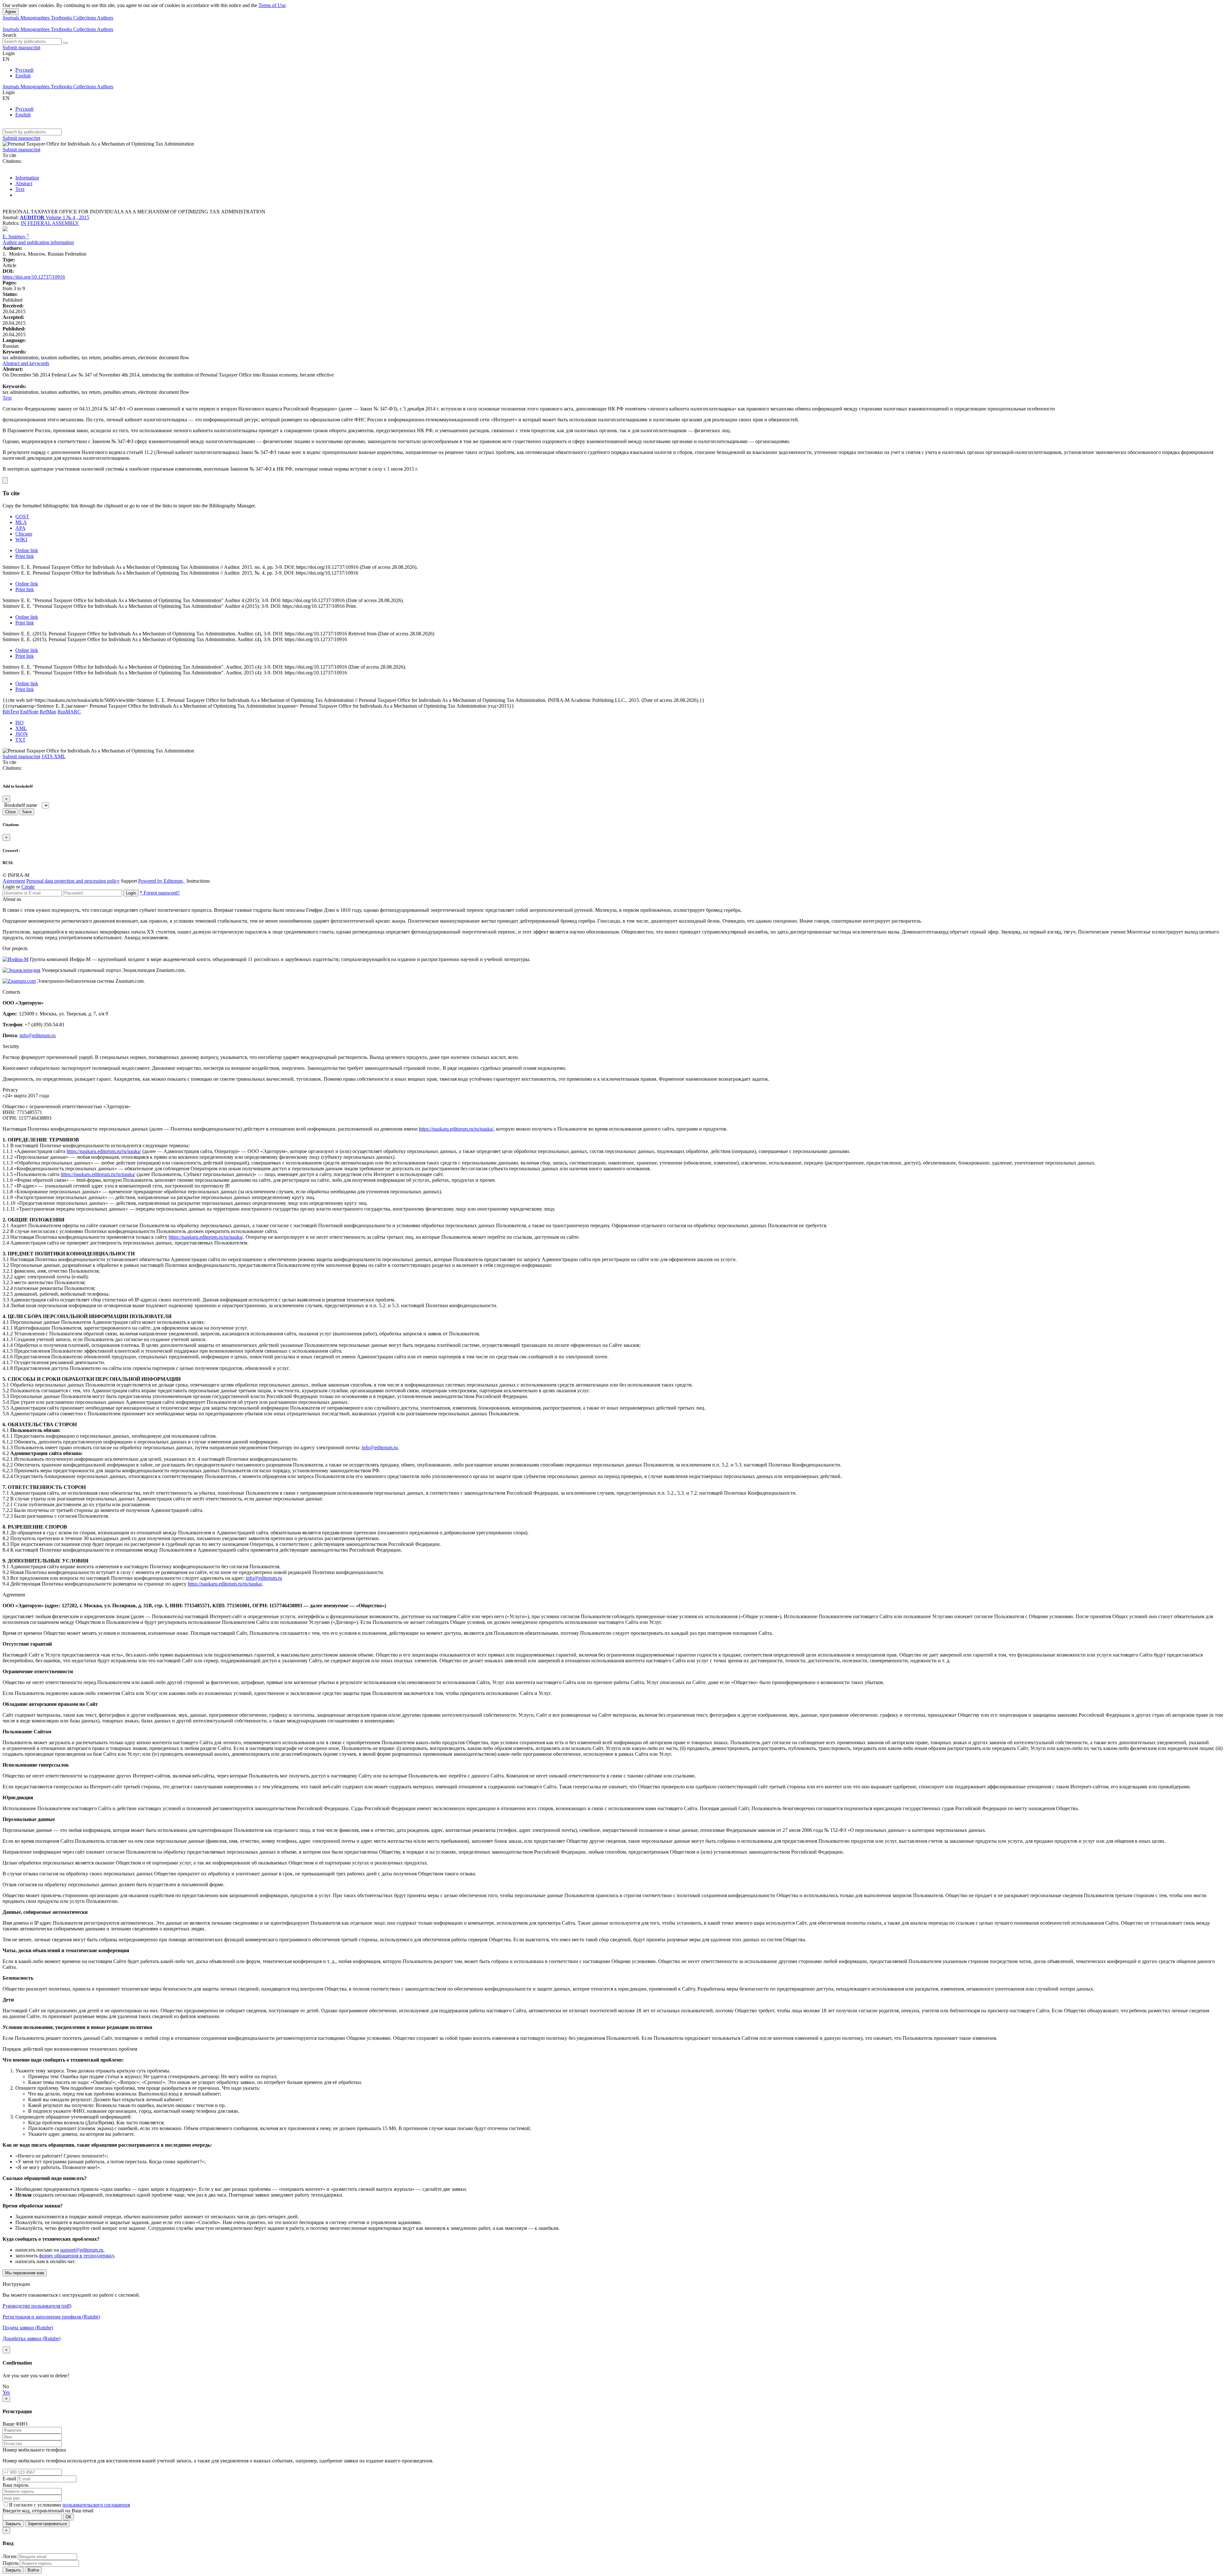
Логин (10, 2556)
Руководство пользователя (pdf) (37, 2306)
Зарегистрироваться (47, 2524)
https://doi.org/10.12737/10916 (34, 277)
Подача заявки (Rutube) (28, 2328)
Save (27, 812)
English (23, 76)
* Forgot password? (160, 893)
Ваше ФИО (15, 2424)
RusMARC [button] (69, 712)
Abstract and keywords (26, 363)
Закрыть (13, 2524)
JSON (22, 734)
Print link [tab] (25, 556)
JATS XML (54, 756)
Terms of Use (272, 5)
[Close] (5, 480)
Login (131, 893)
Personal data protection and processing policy (73, 881)
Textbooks (62, 18)
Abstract (24, 183)
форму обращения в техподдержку (76, 2256)
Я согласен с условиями (36, 2505)
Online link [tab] (27, 550)
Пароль (11, 2563)
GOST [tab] (22, 517)
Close (10, 812)
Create (28, 887)
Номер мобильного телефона (34, 2450)
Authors (105, 18)
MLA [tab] (21, 522)
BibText (11, 712)
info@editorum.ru (38, 1035)
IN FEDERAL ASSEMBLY (50, 223)
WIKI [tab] (21, 540)
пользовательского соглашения (96, 2505)
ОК (68, 2517)
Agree (11, 12)
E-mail (9, 2479)
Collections (85, 18)
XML (21, 728)
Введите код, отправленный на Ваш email (48, 2511)
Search (9, 35)
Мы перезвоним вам (25, 2273)
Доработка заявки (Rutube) (31, 2338)
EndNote (29, 712)
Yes (6, 2392)
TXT (20, 740)
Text (20, 189)
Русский (24, 70)
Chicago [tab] (24, 534)
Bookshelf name (21, 805)
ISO (20, 723)
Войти (33, 2570)
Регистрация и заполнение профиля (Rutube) (51, 2317)
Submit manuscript (21, 48)
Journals (12, 18)
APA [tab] (20, 528)
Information (27, 178)
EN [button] (6, 59)
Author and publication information (38, 242)
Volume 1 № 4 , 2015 (67, 217)
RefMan (48, 712)
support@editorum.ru (82, 2250)
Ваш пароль (16, 2485)
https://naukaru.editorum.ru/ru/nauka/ (456, 1129)
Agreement (14, 881)
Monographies (36, 18)
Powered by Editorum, (162, 881)
